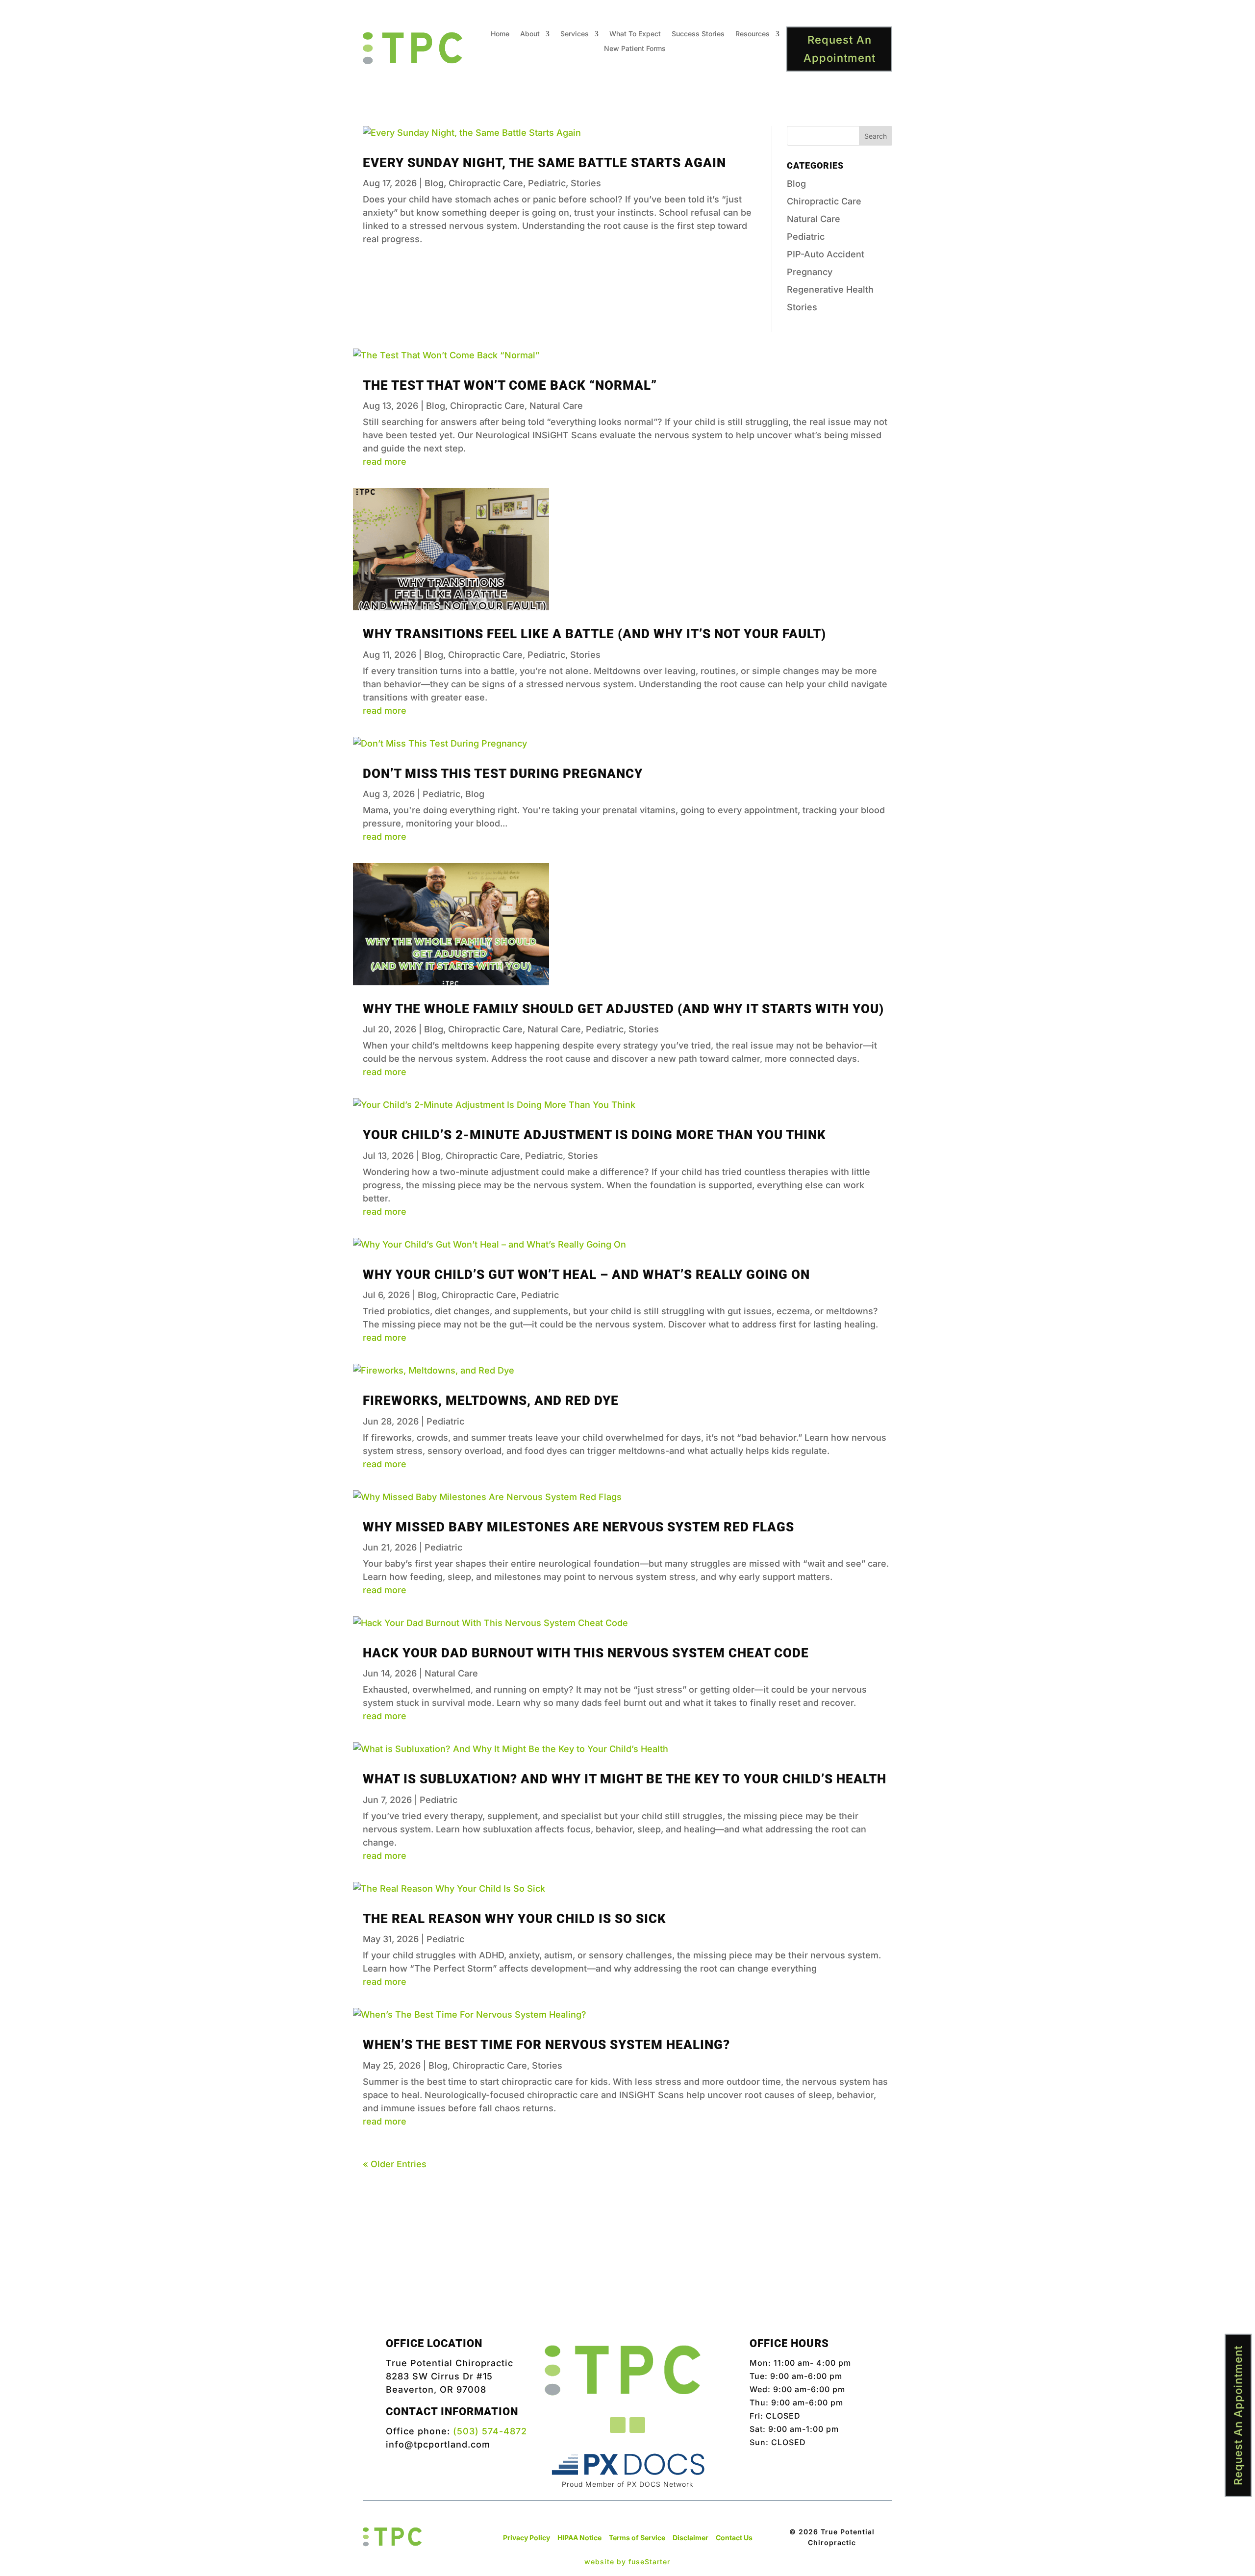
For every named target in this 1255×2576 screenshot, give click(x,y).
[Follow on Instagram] (637, 2425)
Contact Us (734, 2538)
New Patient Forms (635, 49)
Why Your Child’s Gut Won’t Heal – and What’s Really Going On (586, 1275)
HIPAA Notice (579, 2538)
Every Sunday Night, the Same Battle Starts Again (544, 163)
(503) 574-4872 (490, 2431)
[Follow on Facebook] (618, 2425)
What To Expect (635, 34)
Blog (434, 183)
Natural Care (814, 219)
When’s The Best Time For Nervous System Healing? (546, 2045)
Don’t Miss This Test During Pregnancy (503, 774)
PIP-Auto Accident (826, 254)
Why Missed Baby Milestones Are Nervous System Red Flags (578, 1527)
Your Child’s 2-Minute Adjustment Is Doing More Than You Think (594, 1135)
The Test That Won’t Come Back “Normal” (510, 385)
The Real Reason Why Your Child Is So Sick (515, 1919)
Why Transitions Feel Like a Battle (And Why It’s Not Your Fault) (594, 634)
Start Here (628, 2276)
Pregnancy (810, 272)
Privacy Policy (527, 2538)
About (530, 34)
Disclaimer (690, 2538)
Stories (586, 183)
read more (385, 462)
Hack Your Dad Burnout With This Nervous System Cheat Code (586, 1653)
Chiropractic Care (486, 183)
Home (500, 34)
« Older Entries (395, 2164)
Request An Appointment (840, 49)
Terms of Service (637, 2538)
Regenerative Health (830, 289)
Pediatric (547, 183)
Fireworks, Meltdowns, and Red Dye (491, 1401)
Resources (753, 34)
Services (575, 34)
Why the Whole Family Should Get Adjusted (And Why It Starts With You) (623, 1009)
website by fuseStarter (627, 2562)
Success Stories (698, 34)
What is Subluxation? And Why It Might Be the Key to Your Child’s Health (625, 1779)
